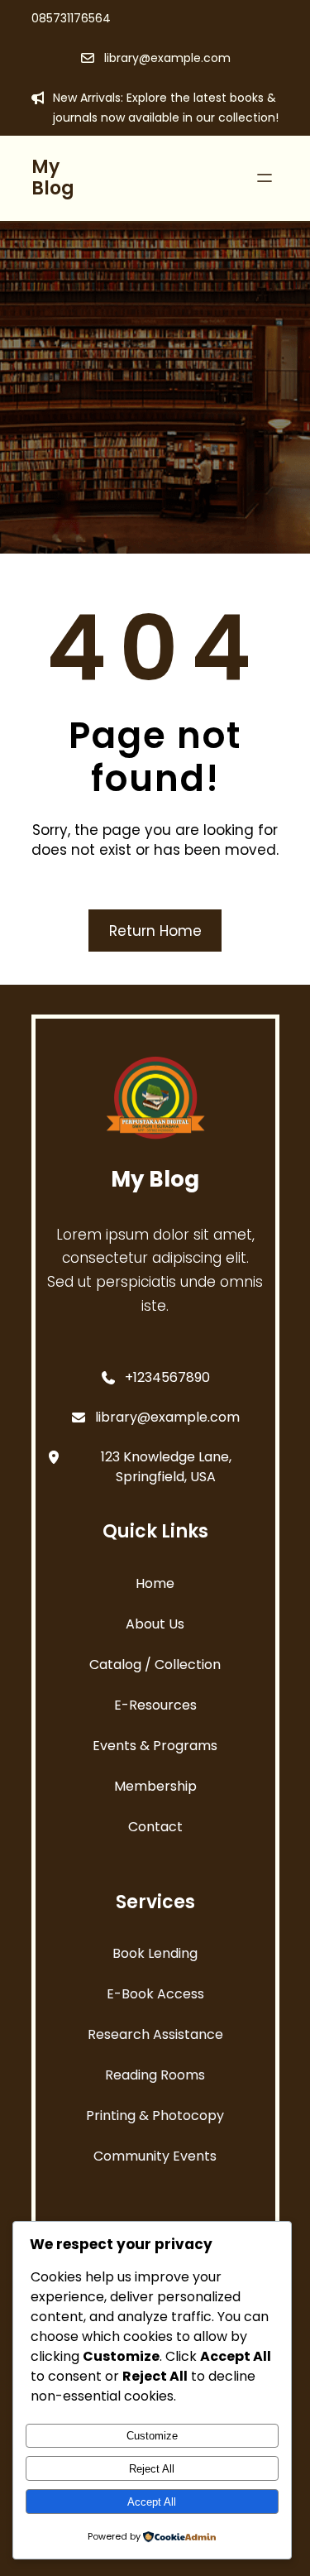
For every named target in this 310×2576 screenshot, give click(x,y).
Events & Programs (155, 1746)
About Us (155, 1624)
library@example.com (167, 58)
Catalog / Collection (155, 1665)
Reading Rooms (155, 2075)
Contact (155, 1827)
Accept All (152, 2502)
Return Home (155, 931)
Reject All (152, 2469)
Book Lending (155, 1953)
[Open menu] (265, 178)
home (155, 1583)
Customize (152, 2436)
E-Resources (155, 1705)
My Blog (53, 177)
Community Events (155, 2156)
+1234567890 (167, 1377)
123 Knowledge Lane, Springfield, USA (166, 1467)
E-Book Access (155, 1994)
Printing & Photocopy (155, 2115)
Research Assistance (155, 2034)
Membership (155, 1786)
